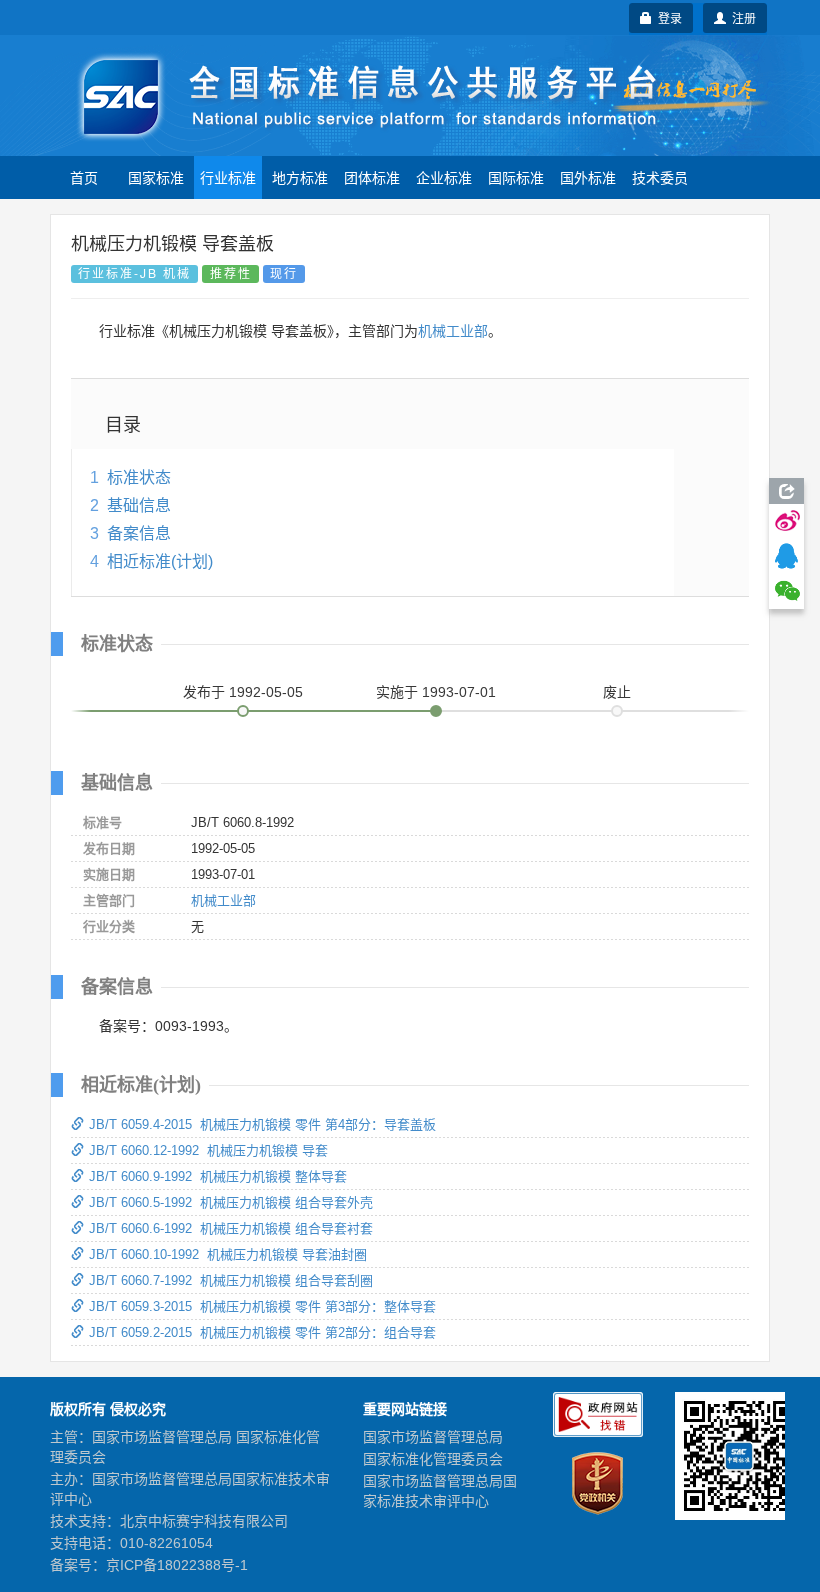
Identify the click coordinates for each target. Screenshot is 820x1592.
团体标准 (372, 177)
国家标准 (156, 177)
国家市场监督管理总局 (433, 1437)
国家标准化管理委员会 (433, 1459)
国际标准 (516, 177)
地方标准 (300, 177)
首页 (84, 177)
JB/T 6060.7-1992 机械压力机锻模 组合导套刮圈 (231, 1280)
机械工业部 (453, 331)
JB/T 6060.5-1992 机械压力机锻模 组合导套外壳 (231, 1202)
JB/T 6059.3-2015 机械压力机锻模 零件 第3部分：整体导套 (262, 1306)
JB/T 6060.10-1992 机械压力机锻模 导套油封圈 (228, 1254)
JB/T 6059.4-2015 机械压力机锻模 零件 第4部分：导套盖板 (262, 1124)
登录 (667, 17)
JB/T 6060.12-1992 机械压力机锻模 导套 (208, 1150)
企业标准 (444, 177)
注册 (741, 17)
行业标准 (228, 177)
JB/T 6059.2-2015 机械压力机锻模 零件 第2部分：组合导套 (262, 1332)
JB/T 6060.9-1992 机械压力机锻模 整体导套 (218, 1176)
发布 (243, 692)
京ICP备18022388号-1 (177, 1565)
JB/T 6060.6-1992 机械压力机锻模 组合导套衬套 (231, 1228)
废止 (617, 692)
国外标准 (588, 177)
